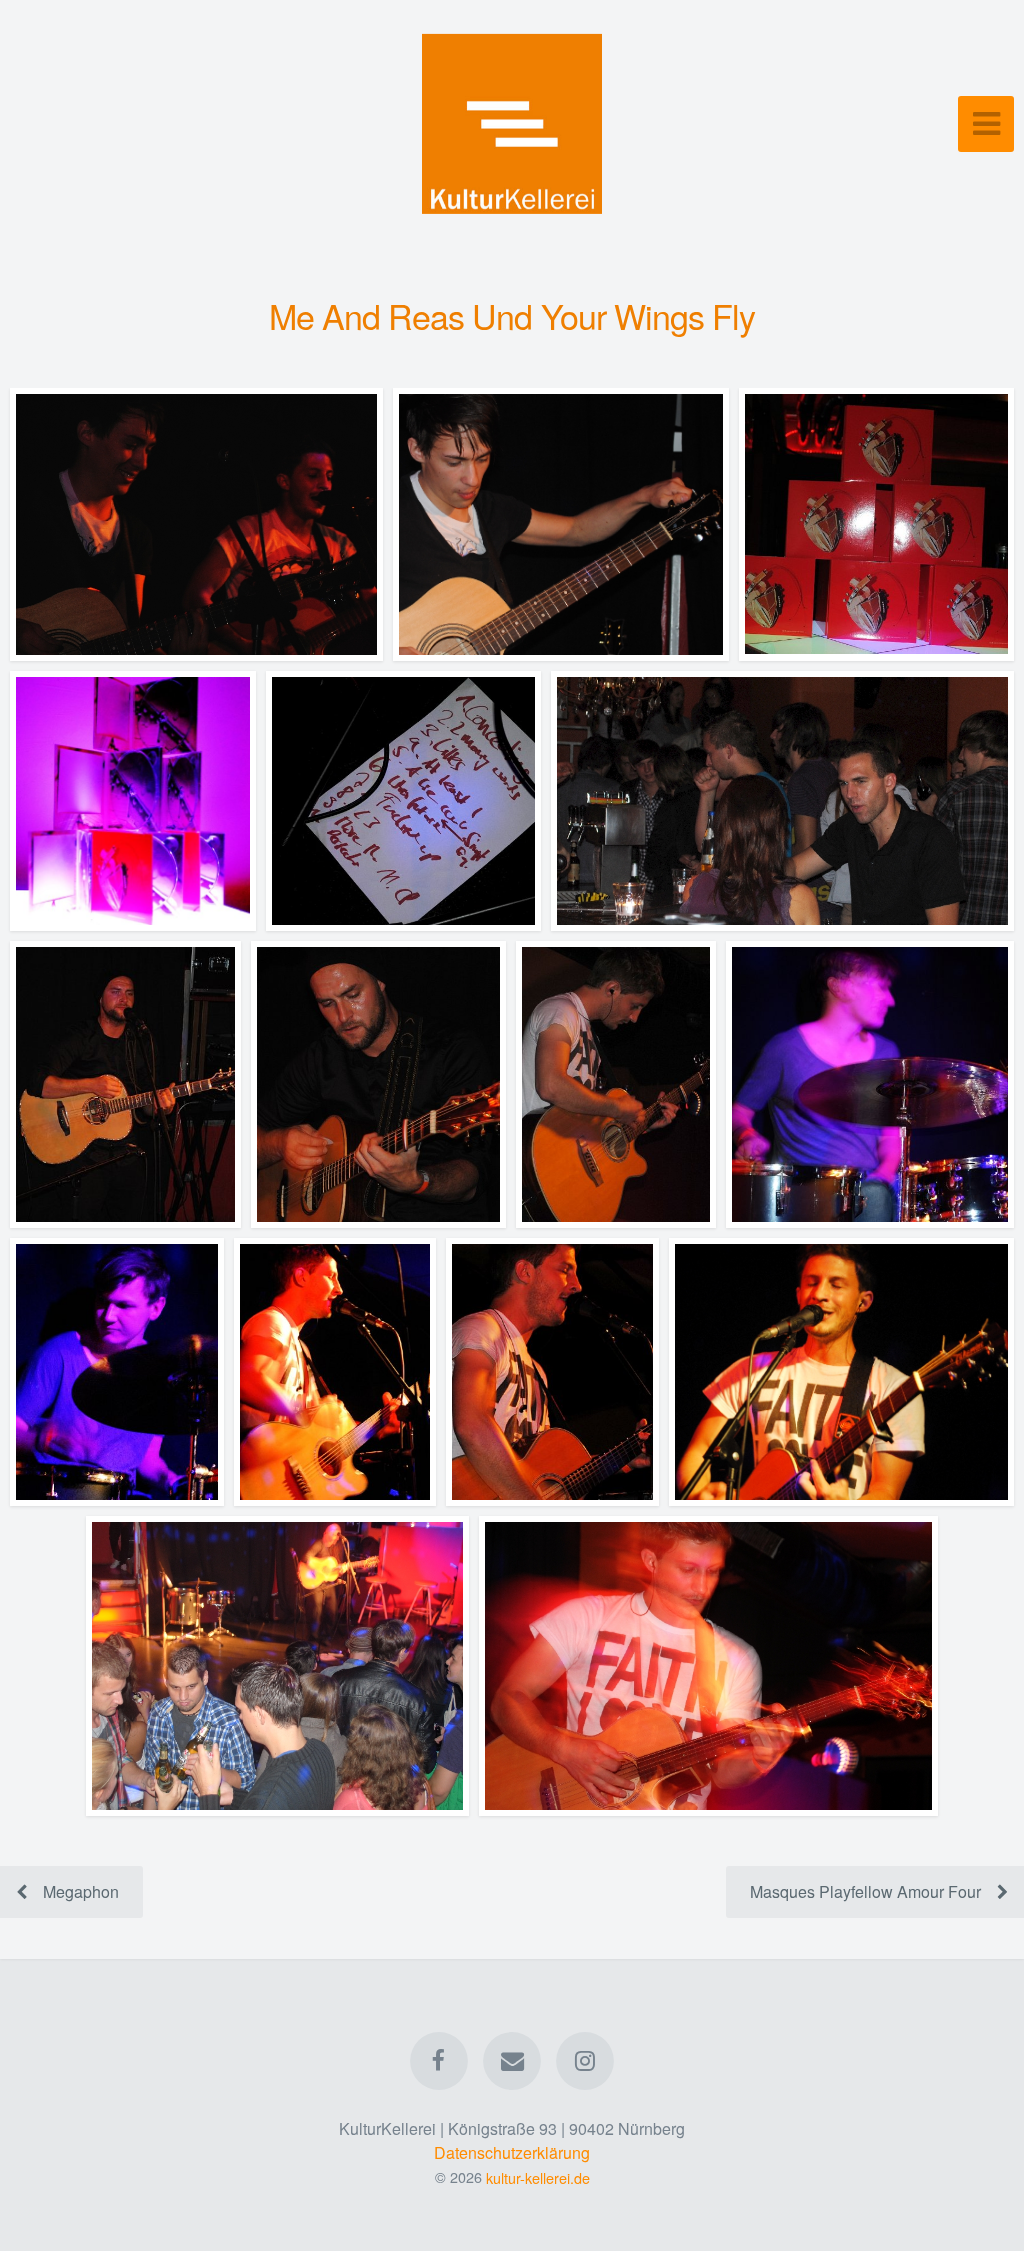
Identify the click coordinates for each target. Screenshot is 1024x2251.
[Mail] (512, 2061)
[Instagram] (586, 2061)
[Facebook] (439, 2061)
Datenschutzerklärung (512, 2152)
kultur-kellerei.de (538, 2176)
